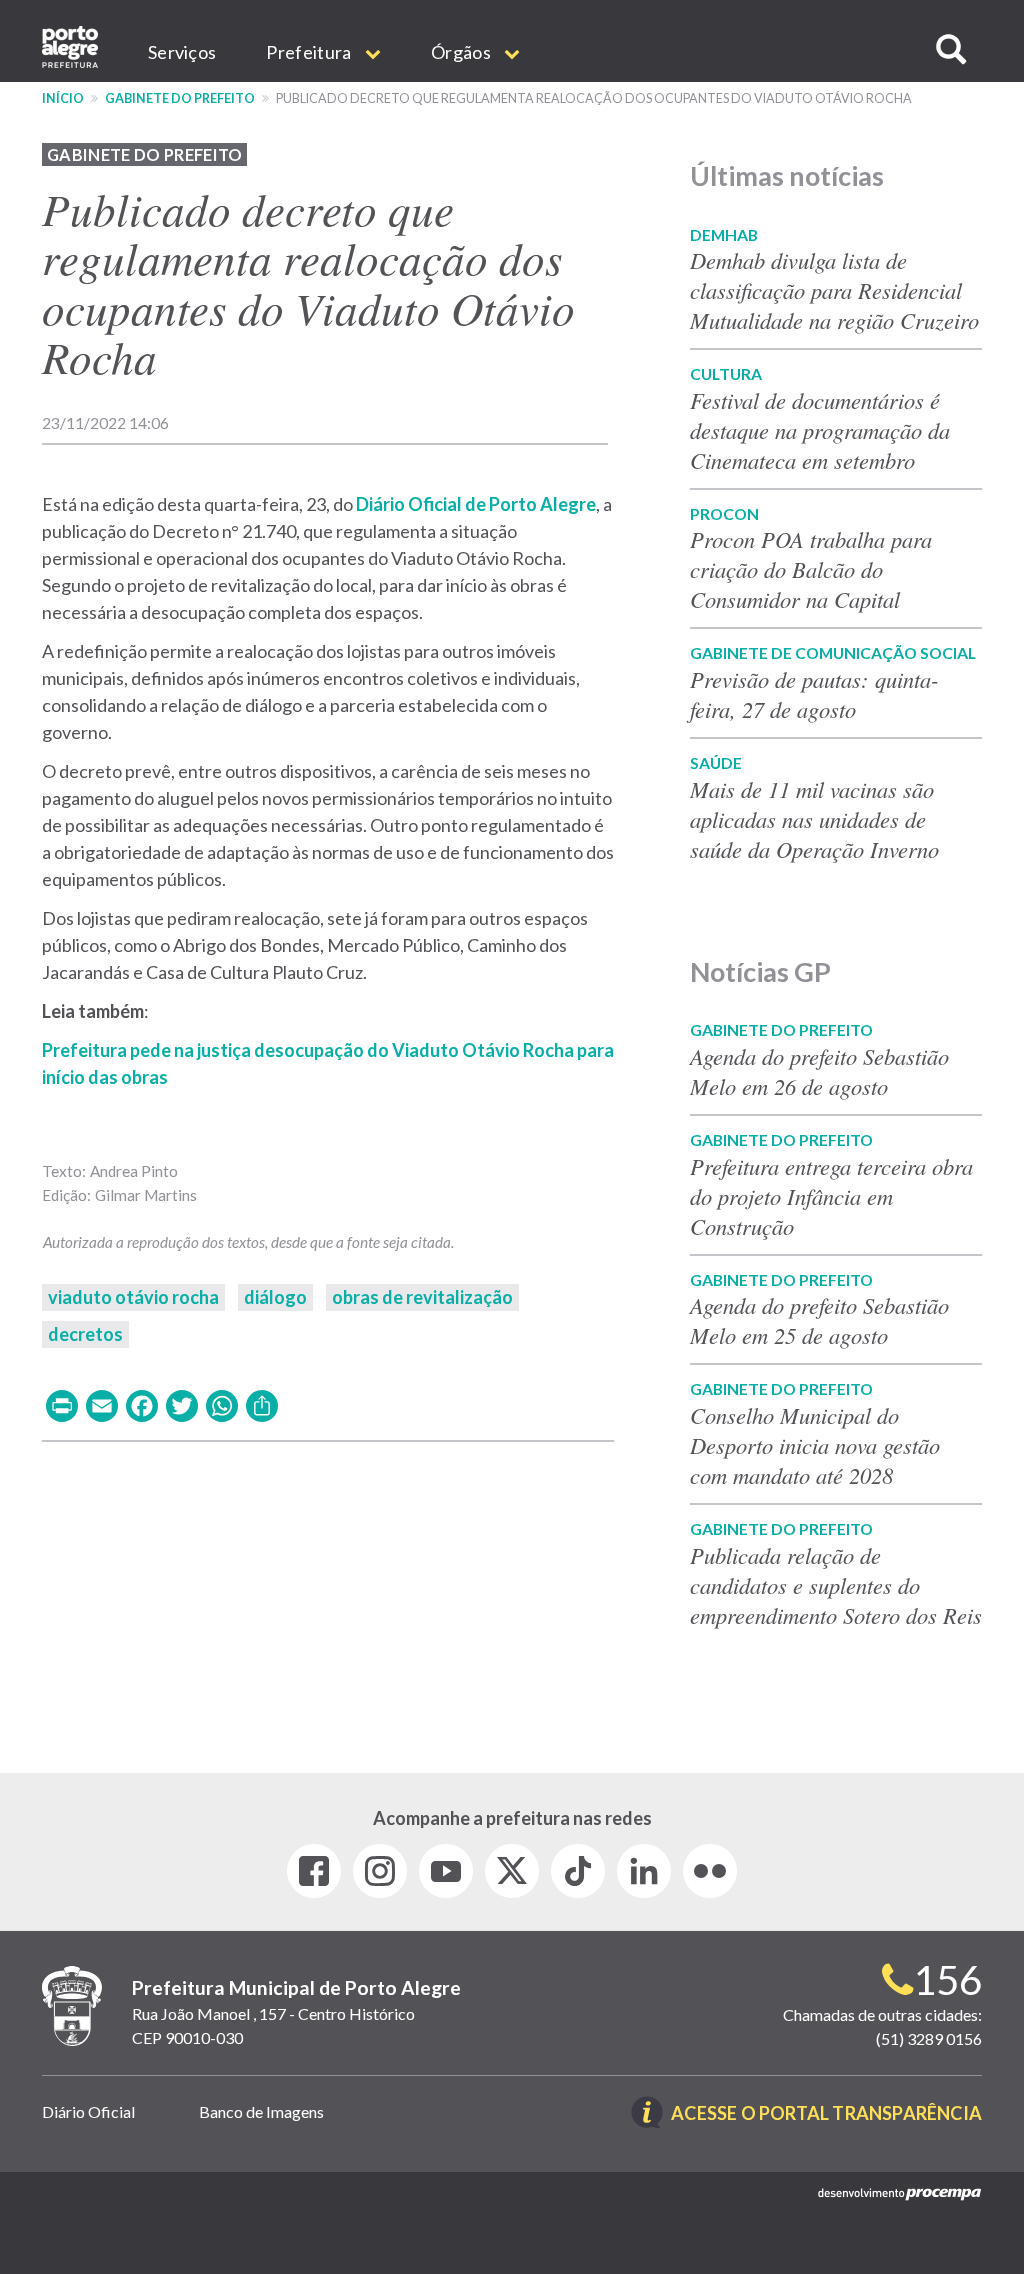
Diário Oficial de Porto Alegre (476, 504)
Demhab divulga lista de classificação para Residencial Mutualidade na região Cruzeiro (834, 290)
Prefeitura (310, 52)
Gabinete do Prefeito (180, 98)
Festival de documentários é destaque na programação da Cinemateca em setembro (820, 430)
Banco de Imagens (261, 2111)
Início (63, 98)
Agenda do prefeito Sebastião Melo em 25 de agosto (819, 1320)
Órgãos (462, 52)
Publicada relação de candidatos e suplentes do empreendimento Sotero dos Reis (836, 1585)
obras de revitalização (422, 1297)
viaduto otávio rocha (133, 1297)
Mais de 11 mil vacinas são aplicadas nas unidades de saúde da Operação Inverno (814, 819)
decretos (85, 1334)
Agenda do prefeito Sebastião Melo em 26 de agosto (819, 1071)
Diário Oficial (88, 2111)
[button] (951, 49)
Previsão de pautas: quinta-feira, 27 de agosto (814, 694)
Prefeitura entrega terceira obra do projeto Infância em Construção (831, 1196)
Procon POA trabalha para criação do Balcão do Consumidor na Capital (811, 569)
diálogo (275, 1297)
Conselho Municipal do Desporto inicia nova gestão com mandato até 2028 (815, 1445)
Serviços (182, 52)
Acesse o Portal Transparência (826, 2114)
